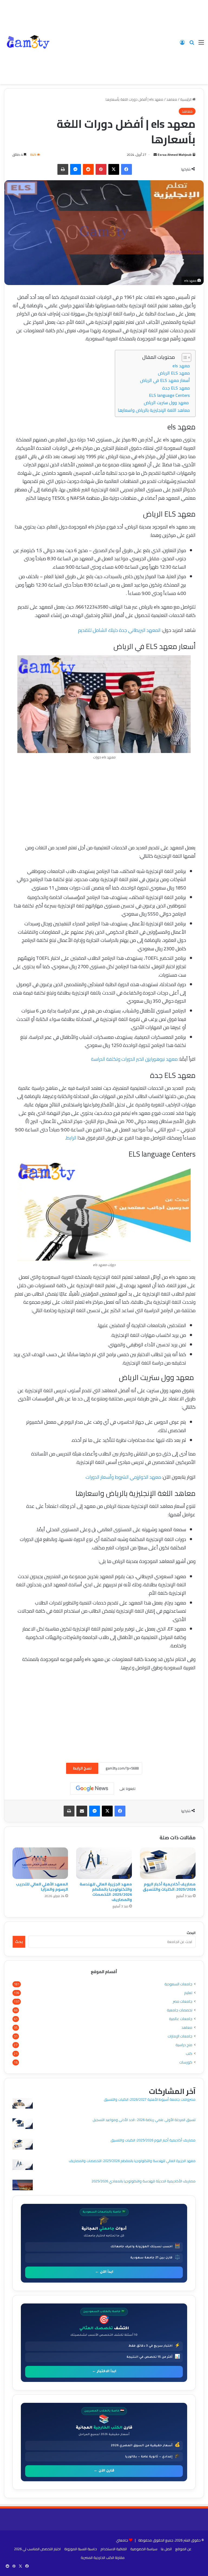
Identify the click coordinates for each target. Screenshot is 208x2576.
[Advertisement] (114, 41)
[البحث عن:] (192, 44)
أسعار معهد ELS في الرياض (165, 380)
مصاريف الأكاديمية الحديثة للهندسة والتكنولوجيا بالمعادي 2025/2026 (144, 2181)
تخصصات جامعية (180, 2010)
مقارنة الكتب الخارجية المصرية (103, 2558)
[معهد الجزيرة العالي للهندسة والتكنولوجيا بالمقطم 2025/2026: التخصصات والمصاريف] (104, 1863)
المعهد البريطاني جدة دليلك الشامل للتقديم (119, 630)
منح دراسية (184, 2045)
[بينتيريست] (101, 169)
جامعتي (122, 2540)
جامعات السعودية (178, 1984)
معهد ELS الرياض (174, 373)
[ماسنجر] (76, 169)
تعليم (188, 1993)
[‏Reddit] (88, 169)
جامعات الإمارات (180, 2036)
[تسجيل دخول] (182, 44)
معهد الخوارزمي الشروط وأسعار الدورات (123, 1477)
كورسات (186, 2062)
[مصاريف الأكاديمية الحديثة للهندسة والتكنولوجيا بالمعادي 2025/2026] (23, 2186)
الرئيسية (186, 99)
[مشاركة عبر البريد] (82, 1811)
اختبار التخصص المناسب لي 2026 (37, 2549)
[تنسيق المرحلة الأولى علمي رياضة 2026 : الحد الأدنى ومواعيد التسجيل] (23, 2124)
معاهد (172, 99)
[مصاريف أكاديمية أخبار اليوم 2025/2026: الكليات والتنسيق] (168, 1863)
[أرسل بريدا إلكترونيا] (155, 155)
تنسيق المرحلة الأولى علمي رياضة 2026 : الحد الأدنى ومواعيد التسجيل (144, 2120)
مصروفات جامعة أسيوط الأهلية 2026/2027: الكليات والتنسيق (150, 2099)
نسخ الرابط (82, 1768)
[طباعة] (63, 169)
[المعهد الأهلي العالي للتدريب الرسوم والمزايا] (40, 1863)
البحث (191, 1933)
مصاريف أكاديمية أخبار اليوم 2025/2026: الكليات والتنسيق (169, 1887)
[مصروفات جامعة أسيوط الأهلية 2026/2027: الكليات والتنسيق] (23, 2104)
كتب (189, 2054)
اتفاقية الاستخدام (114, 2549)
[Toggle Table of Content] (184, 357)
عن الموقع (183, 2549)
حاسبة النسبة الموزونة (81, 2549)
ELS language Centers (169, 395)
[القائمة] (201, 44)
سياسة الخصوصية (144, 2549)
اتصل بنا (166, 2549)
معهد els (181, 366)
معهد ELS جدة (176, 388)
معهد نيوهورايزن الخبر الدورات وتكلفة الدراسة (134, 1059)
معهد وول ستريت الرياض (167, 403)
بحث (19, 1942)
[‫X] (114, 169)
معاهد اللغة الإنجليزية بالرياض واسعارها (154, 410)
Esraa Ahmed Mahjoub (175, 155)
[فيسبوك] (126, 169)
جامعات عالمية (181, 2019)
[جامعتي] (28, 42)
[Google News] (92, 1789)
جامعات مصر (183, 2001)
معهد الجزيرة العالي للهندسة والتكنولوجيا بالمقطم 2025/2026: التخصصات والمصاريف (106, 1892)
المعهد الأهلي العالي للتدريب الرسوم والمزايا (42, 1887)
